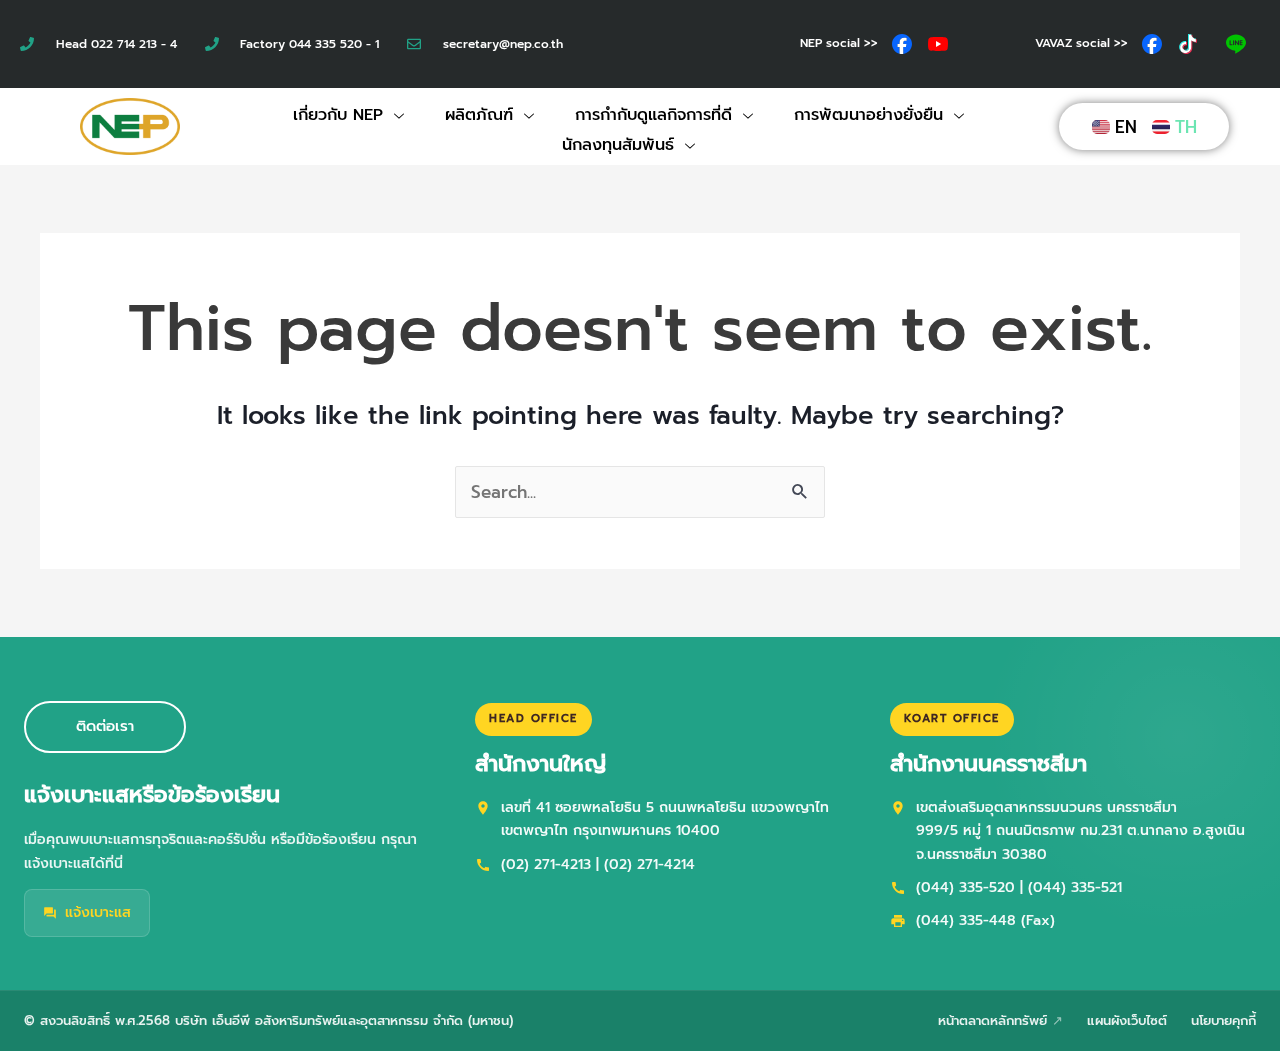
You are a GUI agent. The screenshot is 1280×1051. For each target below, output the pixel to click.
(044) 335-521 (1075, 887)
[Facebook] (902, 44)
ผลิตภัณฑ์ (479, 115)
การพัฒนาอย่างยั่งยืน (868, 115)
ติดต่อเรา (105, 726)
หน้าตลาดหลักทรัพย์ (992, 1020)
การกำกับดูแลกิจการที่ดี (653, 115)
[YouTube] (938, 44)
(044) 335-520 (965, 887)
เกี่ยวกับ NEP (338, 115)
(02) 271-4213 (546, 864)
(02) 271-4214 (649, 864)
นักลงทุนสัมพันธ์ (618, 145)
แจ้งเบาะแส (98, 912)
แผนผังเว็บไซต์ (1127, 1020)
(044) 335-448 (966, 920)
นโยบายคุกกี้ (1223, 1020)
